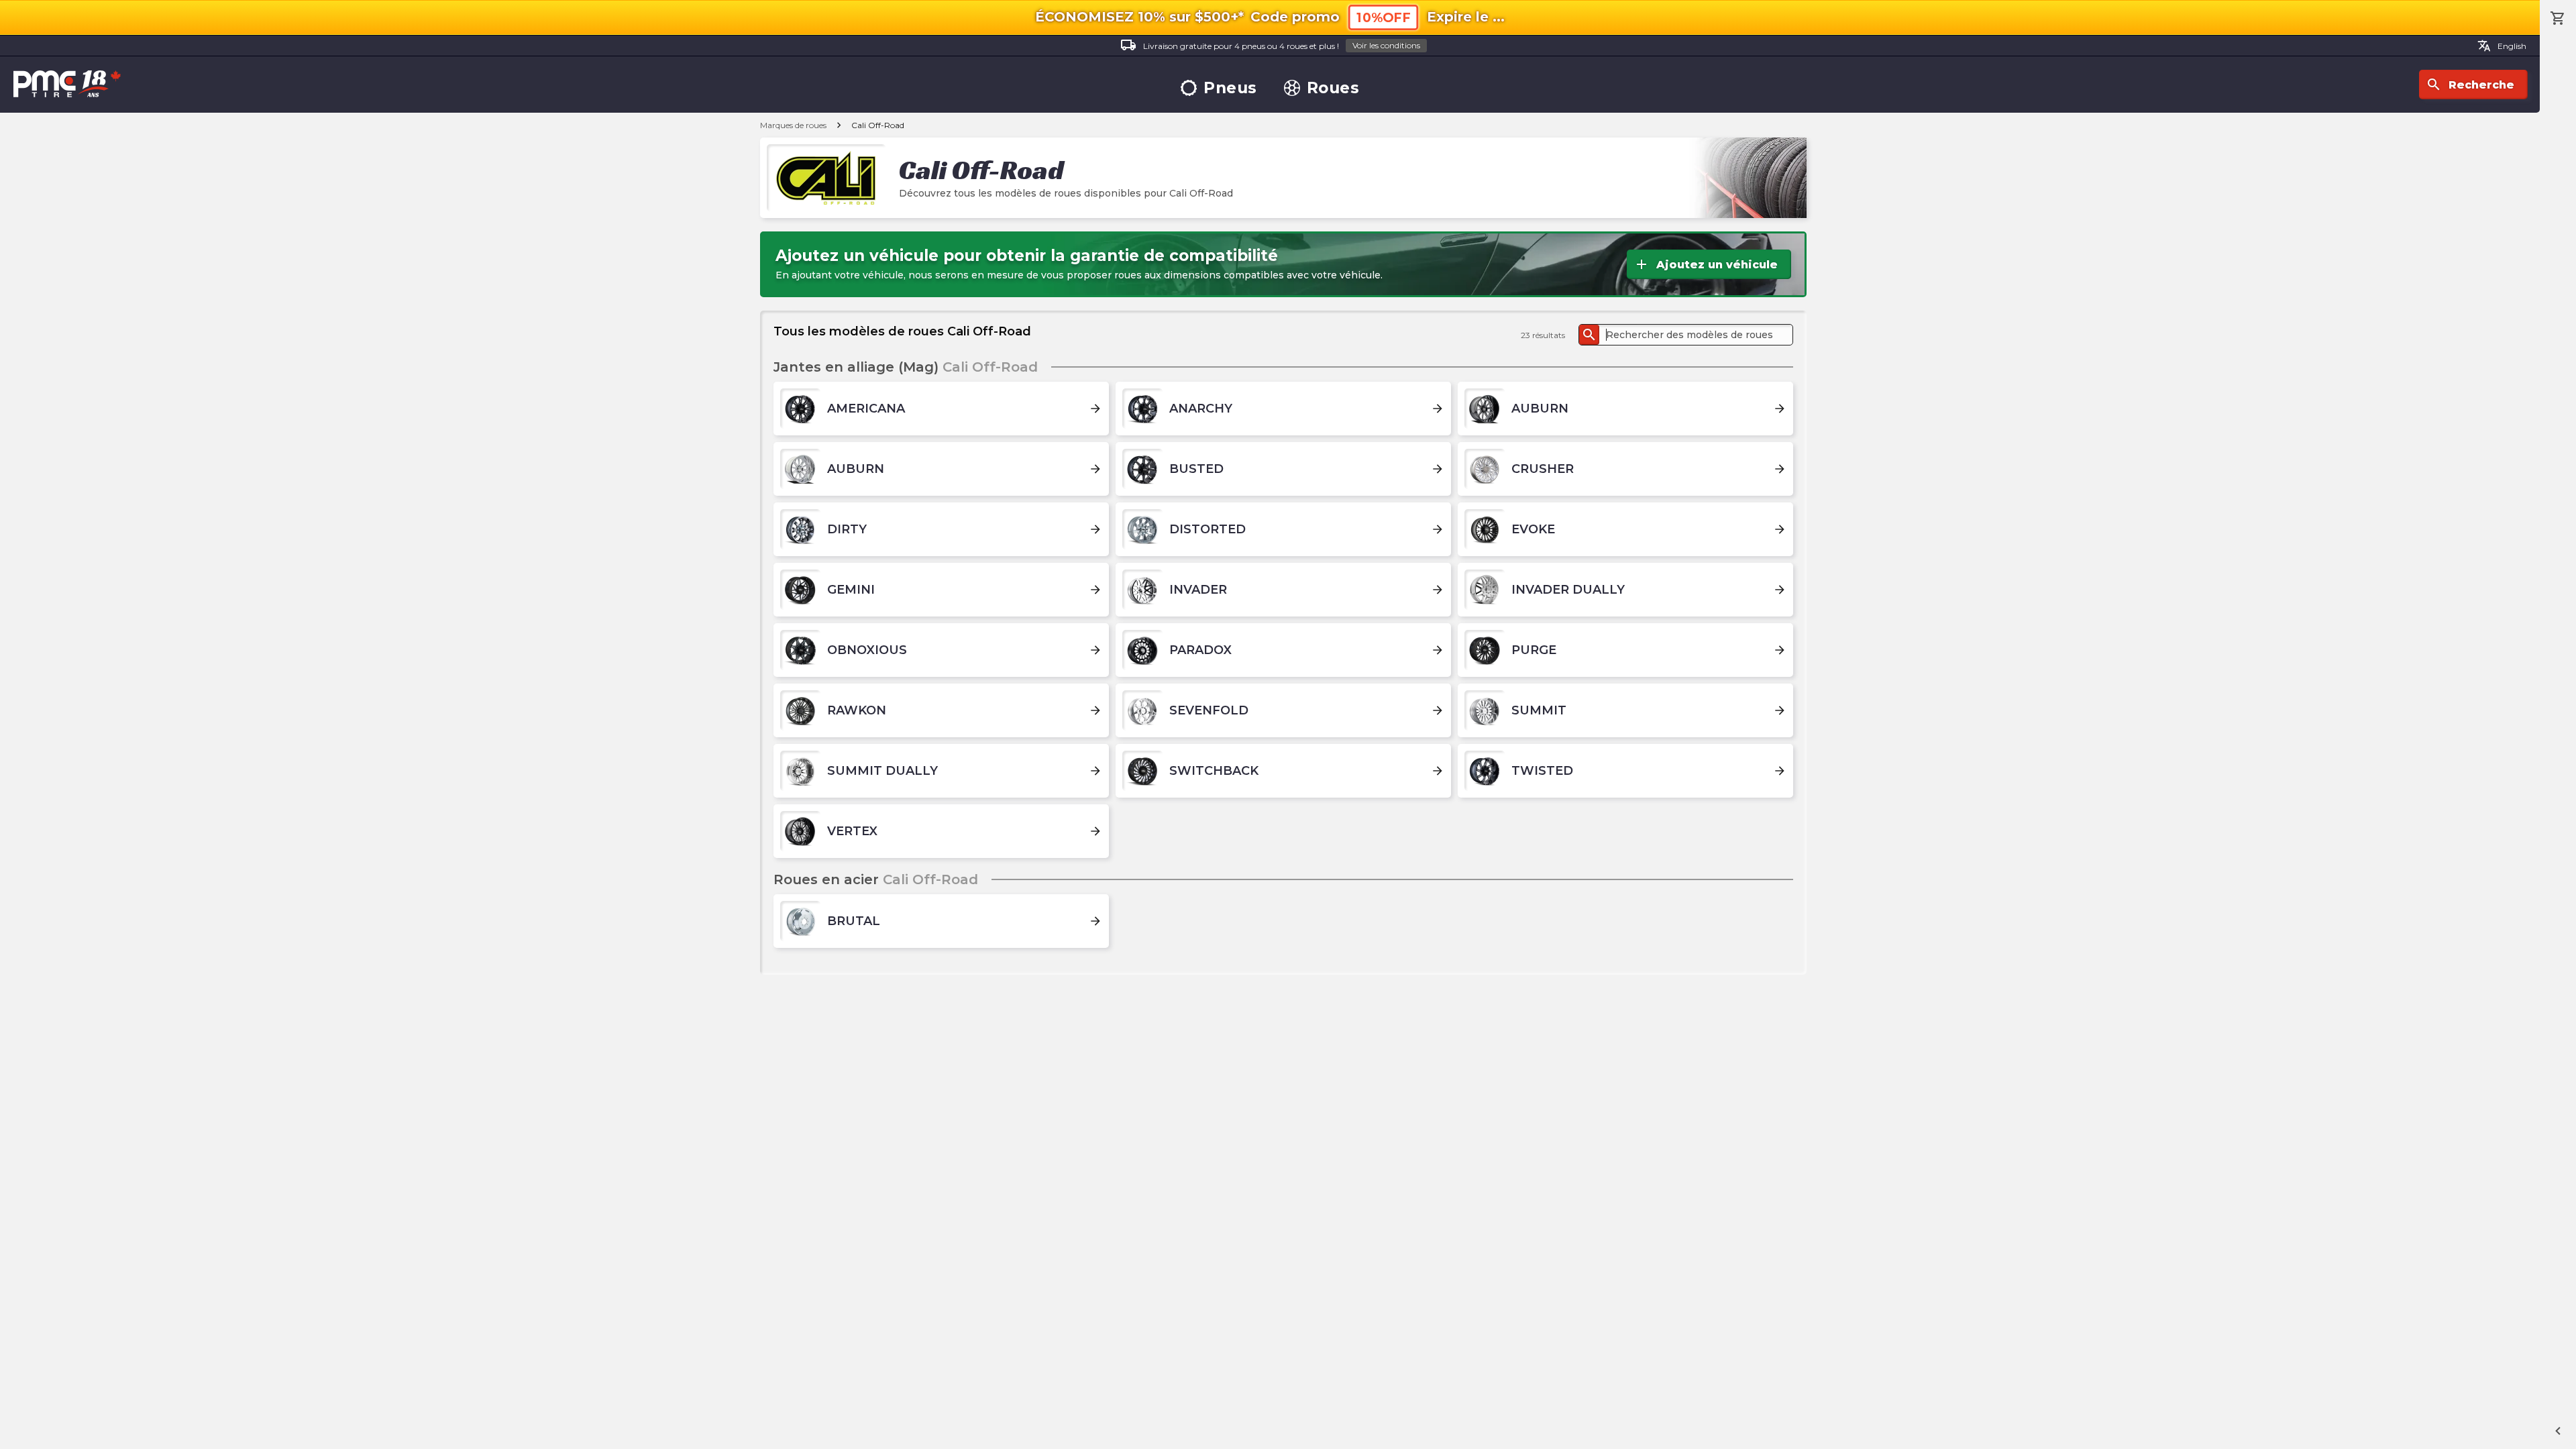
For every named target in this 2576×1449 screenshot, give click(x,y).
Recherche (2470, 85)
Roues (1333, 88)
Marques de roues (793, 125)
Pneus (1230, 88)
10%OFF (1383, 18)
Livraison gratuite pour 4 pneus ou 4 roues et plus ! (1270, 45)
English (2502, 46)
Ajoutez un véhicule (1706, 264)
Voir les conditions (1386, 45)
